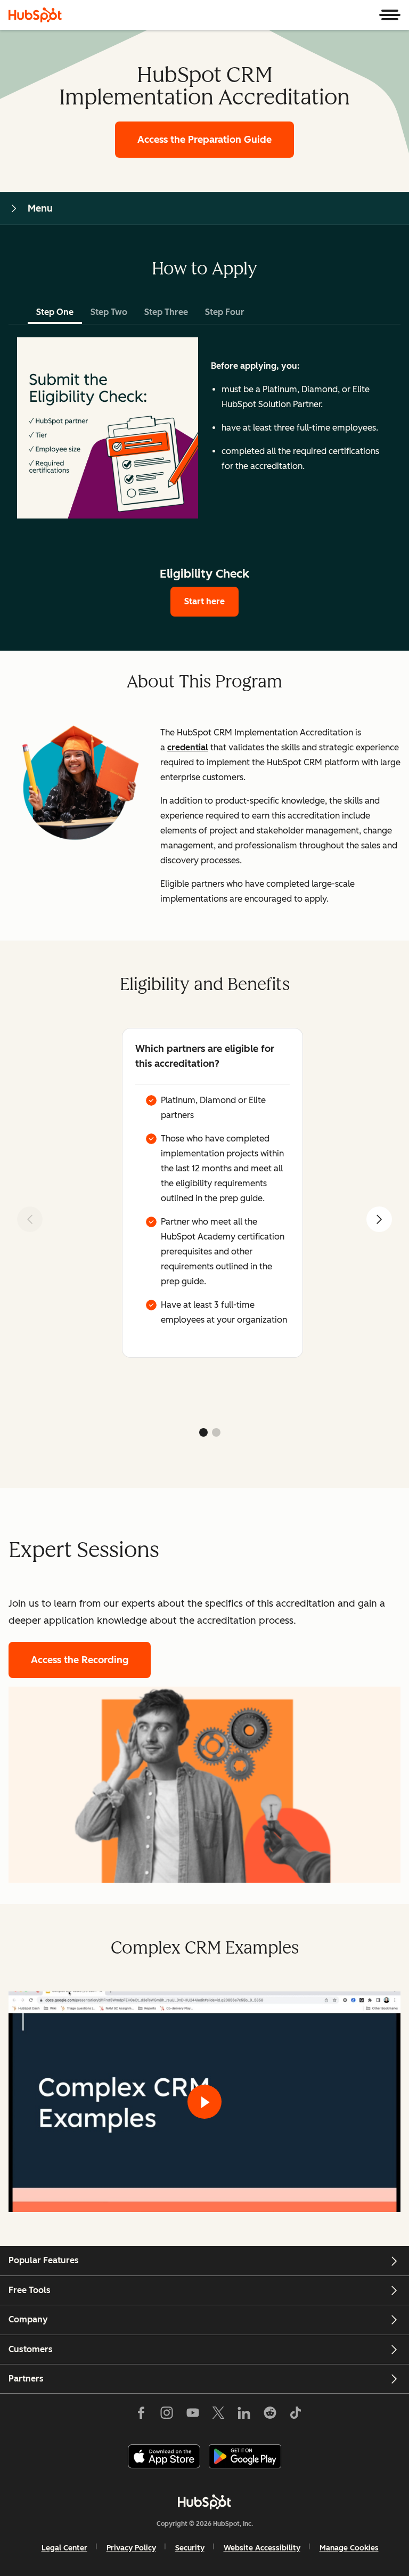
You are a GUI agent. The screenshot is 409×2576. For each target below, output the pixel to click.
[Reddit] (270, 2415)
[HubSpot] (35, 15)
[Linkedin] (244, 2415)
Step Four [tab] (225, 312)
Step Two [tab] (109, 312)
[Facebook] (141, 2415)
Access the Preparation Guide (204, 140)
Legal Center (64, 2548)
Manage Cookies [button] (349, 2548)
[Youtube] (192, 2415)
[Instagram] (167, 2415)
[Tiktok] (296, 2415)
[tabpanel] (204, 428)
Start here (204, 601)
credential (188, 747)
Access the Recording (80, 1660)
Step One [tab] (55, 312)
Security (190, 2548)
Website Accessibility (262, 2548)
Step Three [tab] (166, 312)
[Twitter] (218, 2415)
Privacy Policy (131, 2548)
